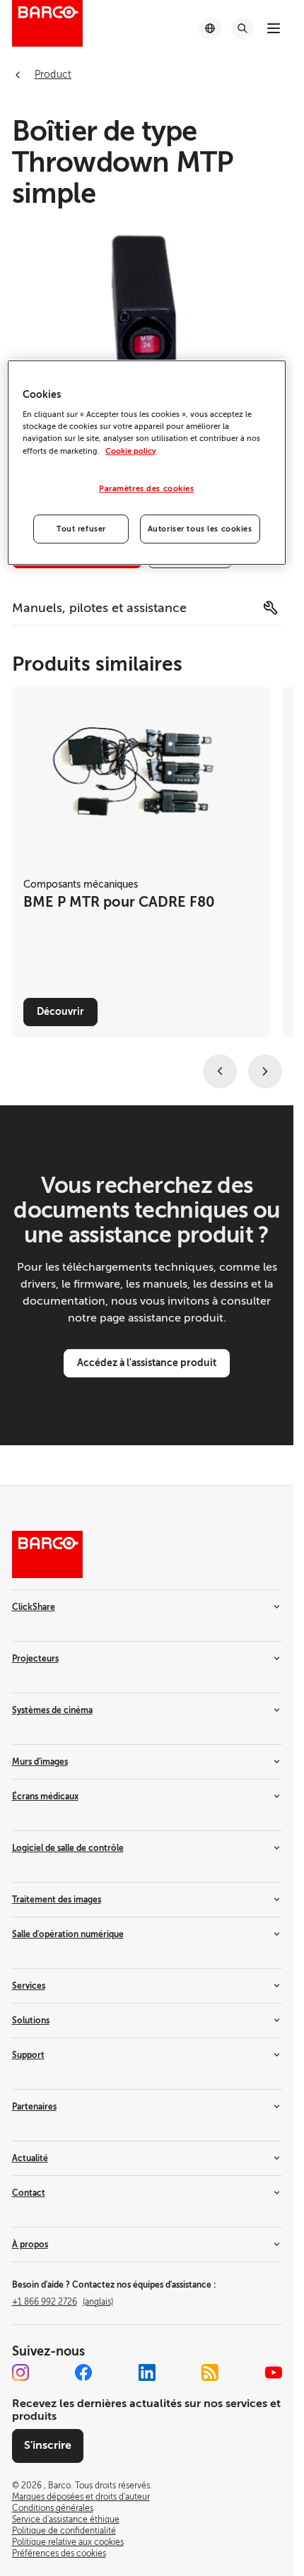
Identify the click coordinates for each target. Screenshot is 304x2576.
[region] (146, 463)
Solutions (31, 2021)
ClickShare (34, 1607)
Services (29, 1986)
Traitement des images (57, 1900)
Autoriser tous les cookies (200, 529)
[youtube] (274, 2372)
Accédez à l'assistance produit (147, 1363)
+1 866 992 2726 (63, 2302)
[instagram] (21, 2372)
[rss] (210, 2372)
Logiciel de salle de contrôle (68, 1848)
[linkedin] (147, 2372)
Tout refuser (81, 529)
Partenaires (34, 2107)
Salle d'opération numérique (68, 1934)
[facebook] (83, 2372)
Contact (29, 2193)
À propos (30, 2245)
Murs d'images (40, 1762)
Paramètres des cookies (147, 489)
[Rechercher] (242, 28)
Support (28, 2055)
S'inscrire (48, 2445)
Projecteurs (35, 1659)
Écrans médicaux (45, 1796)
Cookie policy (131, 451)
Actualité (30, 2158)
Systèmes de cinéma (52, 1710)
